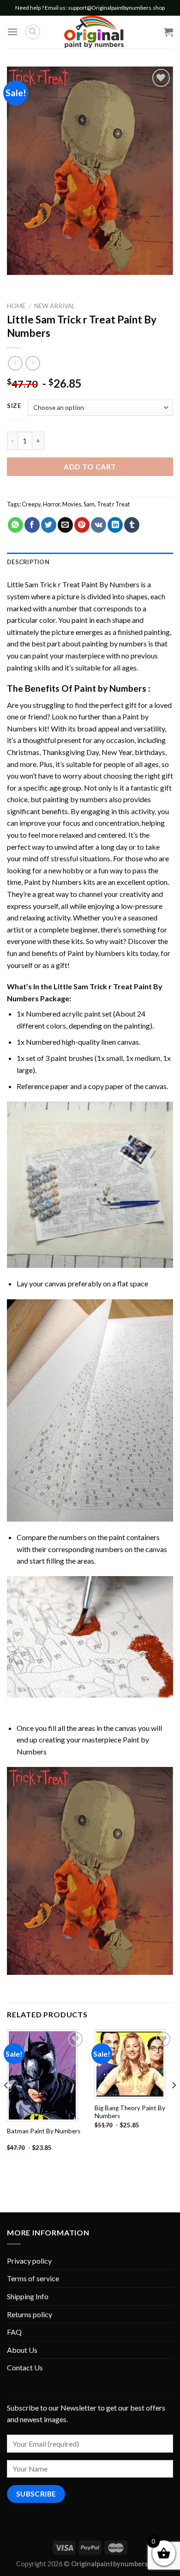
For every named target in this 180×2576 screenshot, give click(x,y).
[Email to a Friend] (65, 525)
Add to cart (90, 466)
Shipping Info (28, 2296)
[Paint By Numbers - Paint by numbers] (94, 32)
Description (28, 562)
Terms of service (33, 2278)
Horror (51, 504)
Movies (72, 504)
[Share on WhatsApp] (15, 525)
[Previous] (6, 2104)
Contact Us (25, 2367)
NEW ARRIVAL (55, 306)
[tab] (90, 562)
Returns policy (30, 2314)
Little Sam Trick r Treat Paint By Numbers (73, 584)
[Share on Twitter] (49, 525)
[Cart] (168, 32)
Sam (89, 504)
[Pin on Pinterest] (82, 525)
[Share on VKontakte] (99, 525)
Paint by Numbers (110, 688)
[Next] (174, 2104)
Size (14, 406)
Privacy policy (29, 2261)
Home (16, 306)
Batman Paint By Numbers (44, 2131)
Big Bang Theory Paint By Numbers (130, 2112)
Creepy (31, 504)
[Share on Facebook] (32, 525)
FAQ (14, 2332)
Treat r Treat (113, 504)
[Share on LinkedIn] (115, 525)
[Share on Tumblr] (132, 525)
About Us (22, 2350)
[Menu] (12, 32)
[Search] (33, 32)
